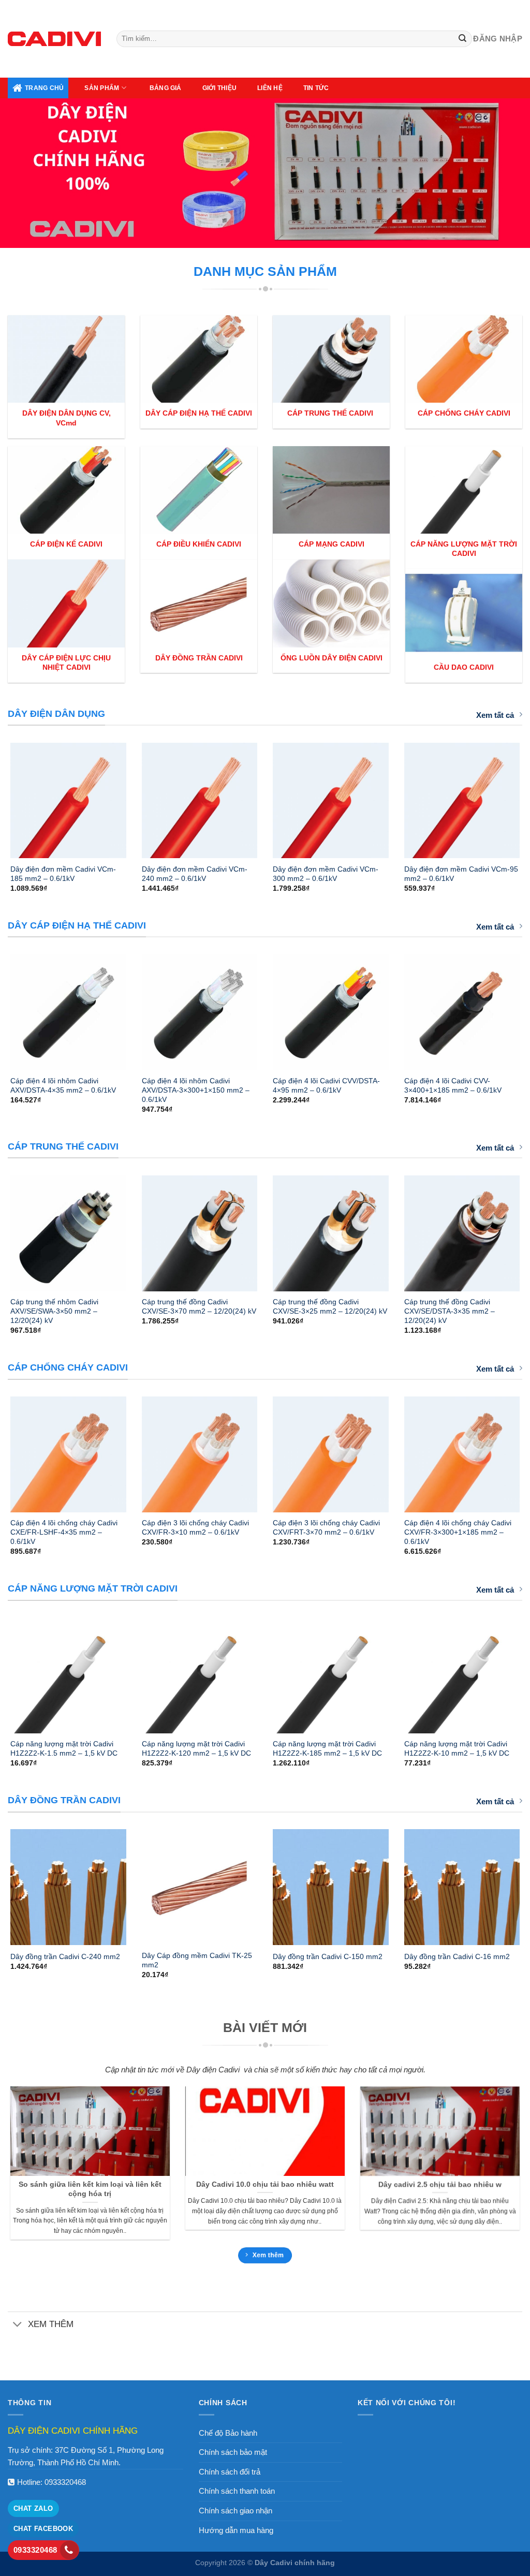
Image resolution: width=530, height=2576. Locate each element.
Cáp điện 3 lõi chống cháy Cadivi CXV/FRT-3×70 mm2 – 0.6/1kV (326, 1527)
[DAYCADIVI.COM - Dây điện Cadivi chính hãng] (54, 39)
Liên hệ (270, 88)
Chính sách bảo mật (233, 2452)
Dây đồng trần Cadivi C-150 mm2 (328, 1956)
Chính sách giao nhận (235, 2511)
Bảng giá (166, 88)
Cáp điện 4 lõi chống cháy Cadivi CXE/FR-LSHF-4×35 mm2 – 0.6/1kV (64, 1532)
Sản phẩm (102, 88)
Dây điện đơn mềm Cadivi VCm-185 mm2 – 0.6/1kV (63, 874)
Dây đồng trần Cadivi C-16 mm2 (457, 1956)
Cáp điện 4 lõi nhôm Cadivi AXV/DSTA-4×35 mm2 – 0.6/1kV (63, 1085)
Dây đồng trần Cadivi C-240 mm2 (65, 1956)
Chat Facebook (43, 2529)
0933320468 (65, 2482)
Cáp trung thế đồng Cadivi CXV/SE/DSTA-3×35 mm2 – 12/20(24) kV (450, 1311)
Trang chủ (44, 88)
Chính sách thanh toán (237, 2491)
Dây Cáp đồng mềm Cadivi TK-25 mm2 (197, 1960)
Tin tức (316, 88)
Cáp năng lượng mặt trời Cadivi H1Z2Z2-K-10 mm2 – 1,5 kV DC (457, 1748)
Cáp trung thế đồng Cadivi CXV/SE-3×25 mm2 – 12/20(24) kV (330, 1306)
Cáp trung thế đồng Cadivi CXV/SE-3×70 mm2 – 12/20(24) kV (199, 1306)
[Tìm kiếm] (463, 39)
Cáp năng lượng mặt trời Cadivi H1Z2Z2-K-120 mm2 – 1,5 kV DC (196, 1748)
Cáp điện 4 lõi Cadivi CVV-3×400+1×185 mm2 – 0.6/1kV (453, 1085)
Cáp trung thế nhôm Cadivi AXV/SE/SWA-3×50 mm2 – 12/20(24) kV (54, 1311)
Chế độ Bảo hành (228, 2433)
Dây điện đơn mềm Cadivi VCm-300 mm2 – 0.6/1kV (326, 874)
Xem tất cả (495, 715)
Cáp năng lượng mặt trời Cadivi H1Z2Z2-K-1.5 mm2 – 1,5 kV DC (64, 1748)
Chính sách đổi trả (230, 2472)
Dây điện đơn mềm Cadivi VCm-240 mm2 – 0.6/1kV (195, 874)
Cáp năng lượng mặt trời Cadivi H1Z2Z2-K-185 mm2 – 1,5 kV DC (327, 1748)
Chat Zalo (33, 2508)
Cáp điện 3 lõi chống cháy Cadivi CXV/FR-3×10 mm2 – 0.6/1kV (195, 1527)
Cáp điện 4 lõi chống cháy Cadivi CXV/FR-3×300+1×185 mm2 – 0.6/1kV (458, 1532)
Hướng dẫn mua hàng (236, 2530)
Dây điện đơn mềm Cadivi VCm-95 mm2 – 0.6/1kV (461, 874)
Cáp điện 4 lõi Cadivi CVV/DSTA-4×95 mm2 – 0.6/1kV (326, 1085)
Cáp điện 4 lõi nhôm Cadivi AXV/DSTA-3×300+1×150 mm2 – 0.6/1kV (196, 1090)
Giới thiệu (219, 88)
